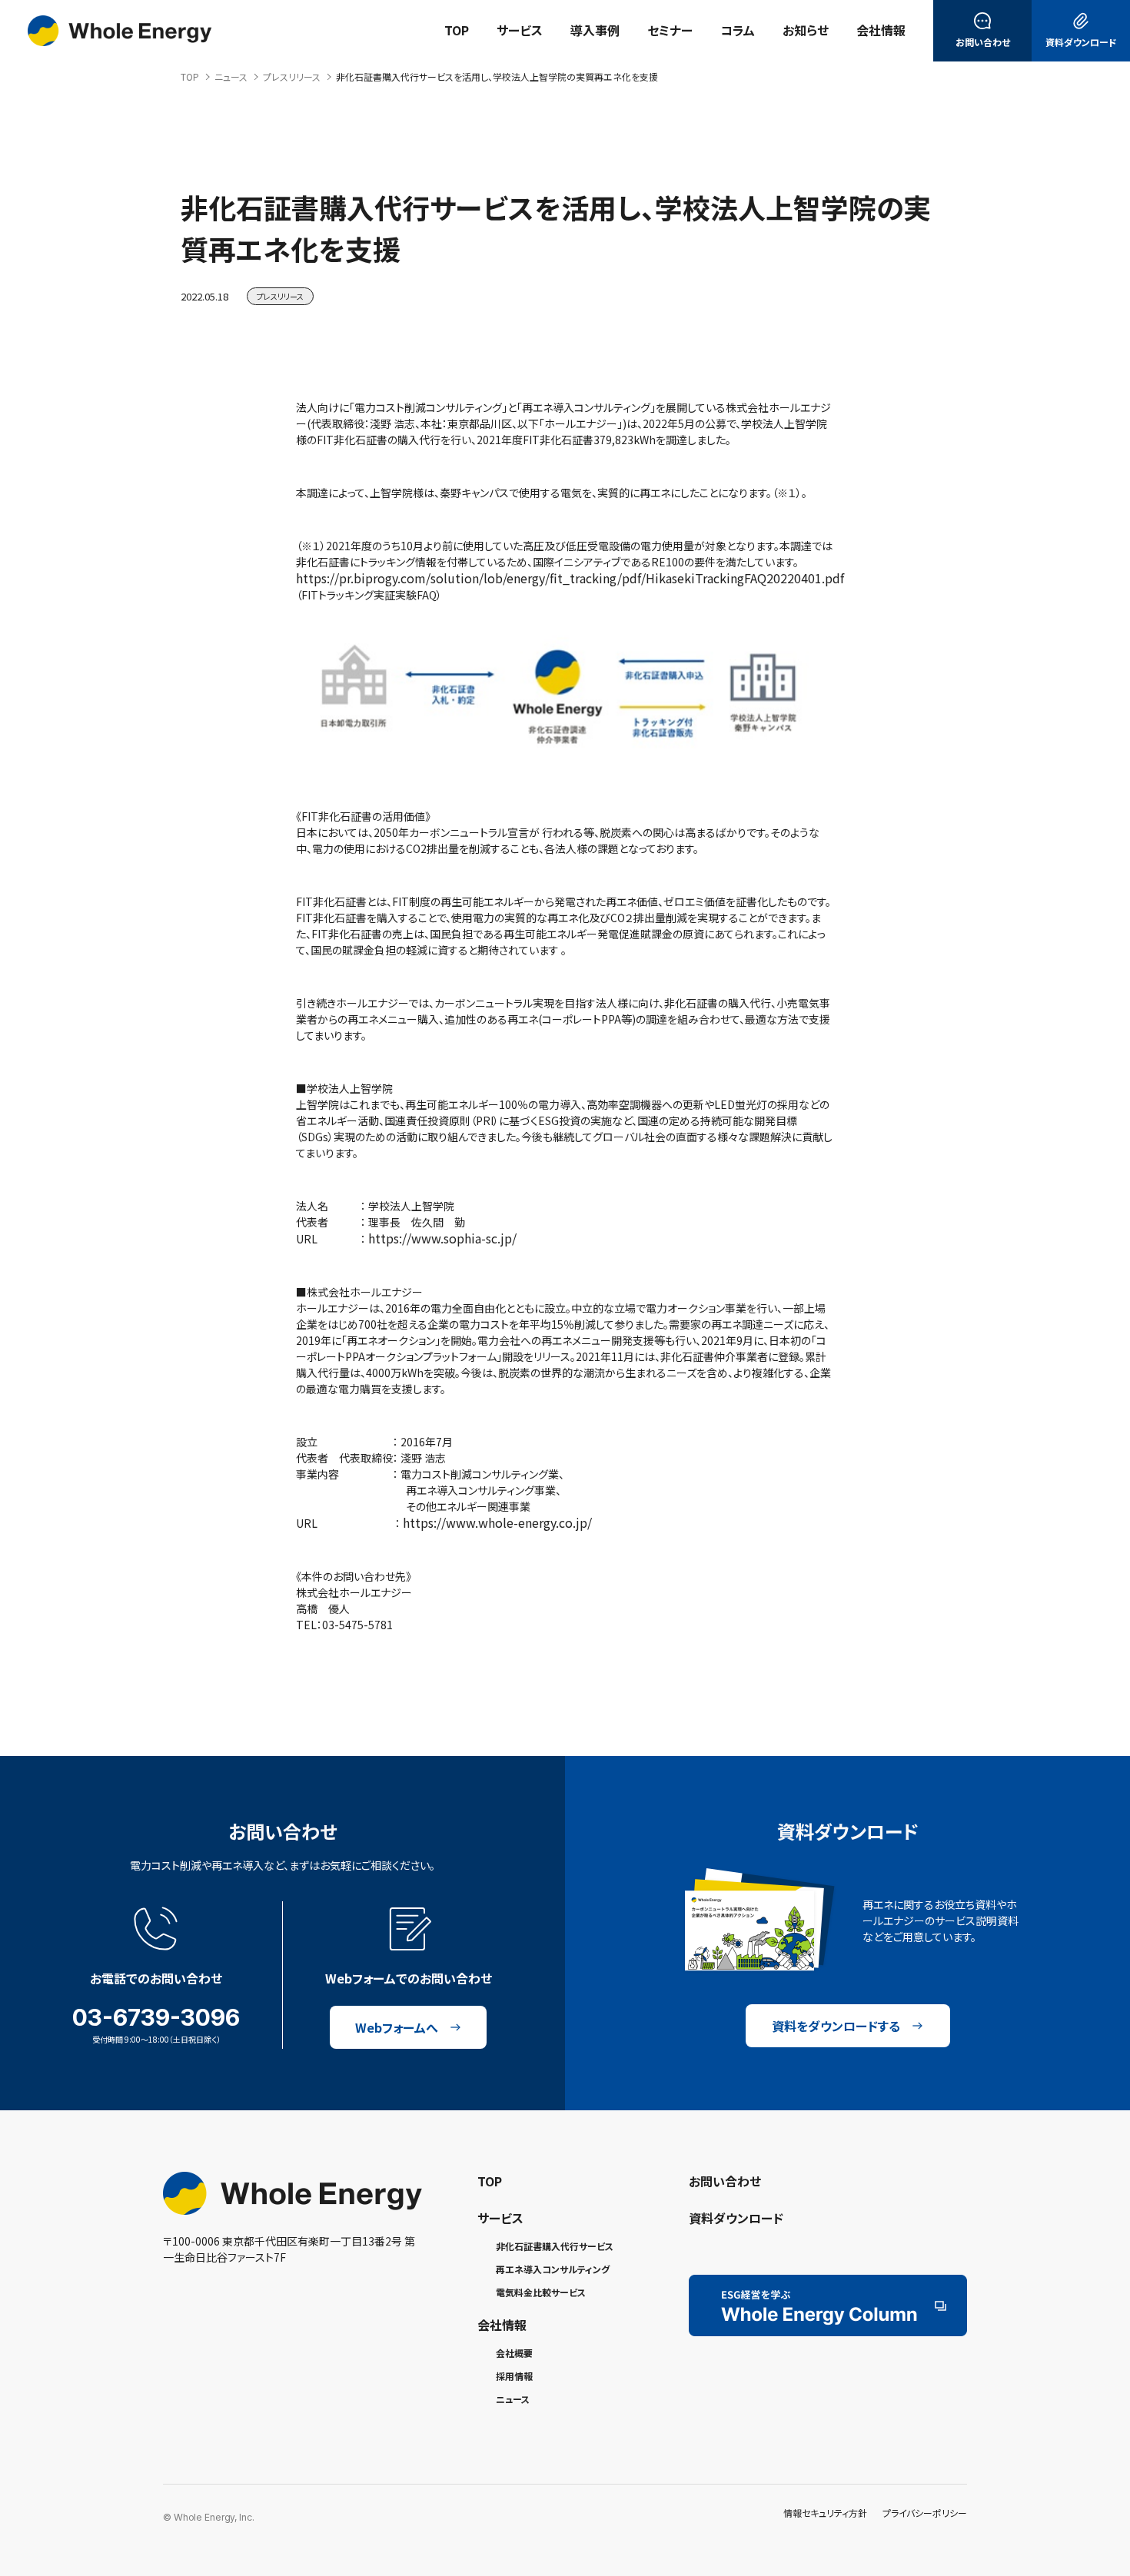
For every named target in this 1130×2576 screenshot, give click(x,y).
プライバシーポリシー (925, 2513)
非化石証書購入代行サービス (555, 2246)
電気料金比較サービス (541, 2292)
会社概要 (514, 2353)
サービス (500, 2218)
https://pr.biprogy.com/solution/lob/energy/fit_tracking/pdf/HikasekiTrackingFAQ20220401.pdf (572, 578)
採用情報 (514, 2376)
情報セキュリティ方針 (825, 2513)
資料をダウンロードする (836, 2026)
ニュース (513, 2399)
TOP (457, 30)
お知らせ (806, 30)
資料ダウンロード (736, 2218)
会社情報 (881, 30)
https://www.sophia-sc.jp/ (442, 1238)
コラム (738, 30)
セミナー (670, 30)
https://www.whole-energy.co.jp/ (497, 1522)
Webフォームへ (397, 2027)
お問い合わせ (725, 2181)
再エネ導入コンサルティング (553, 2269)
